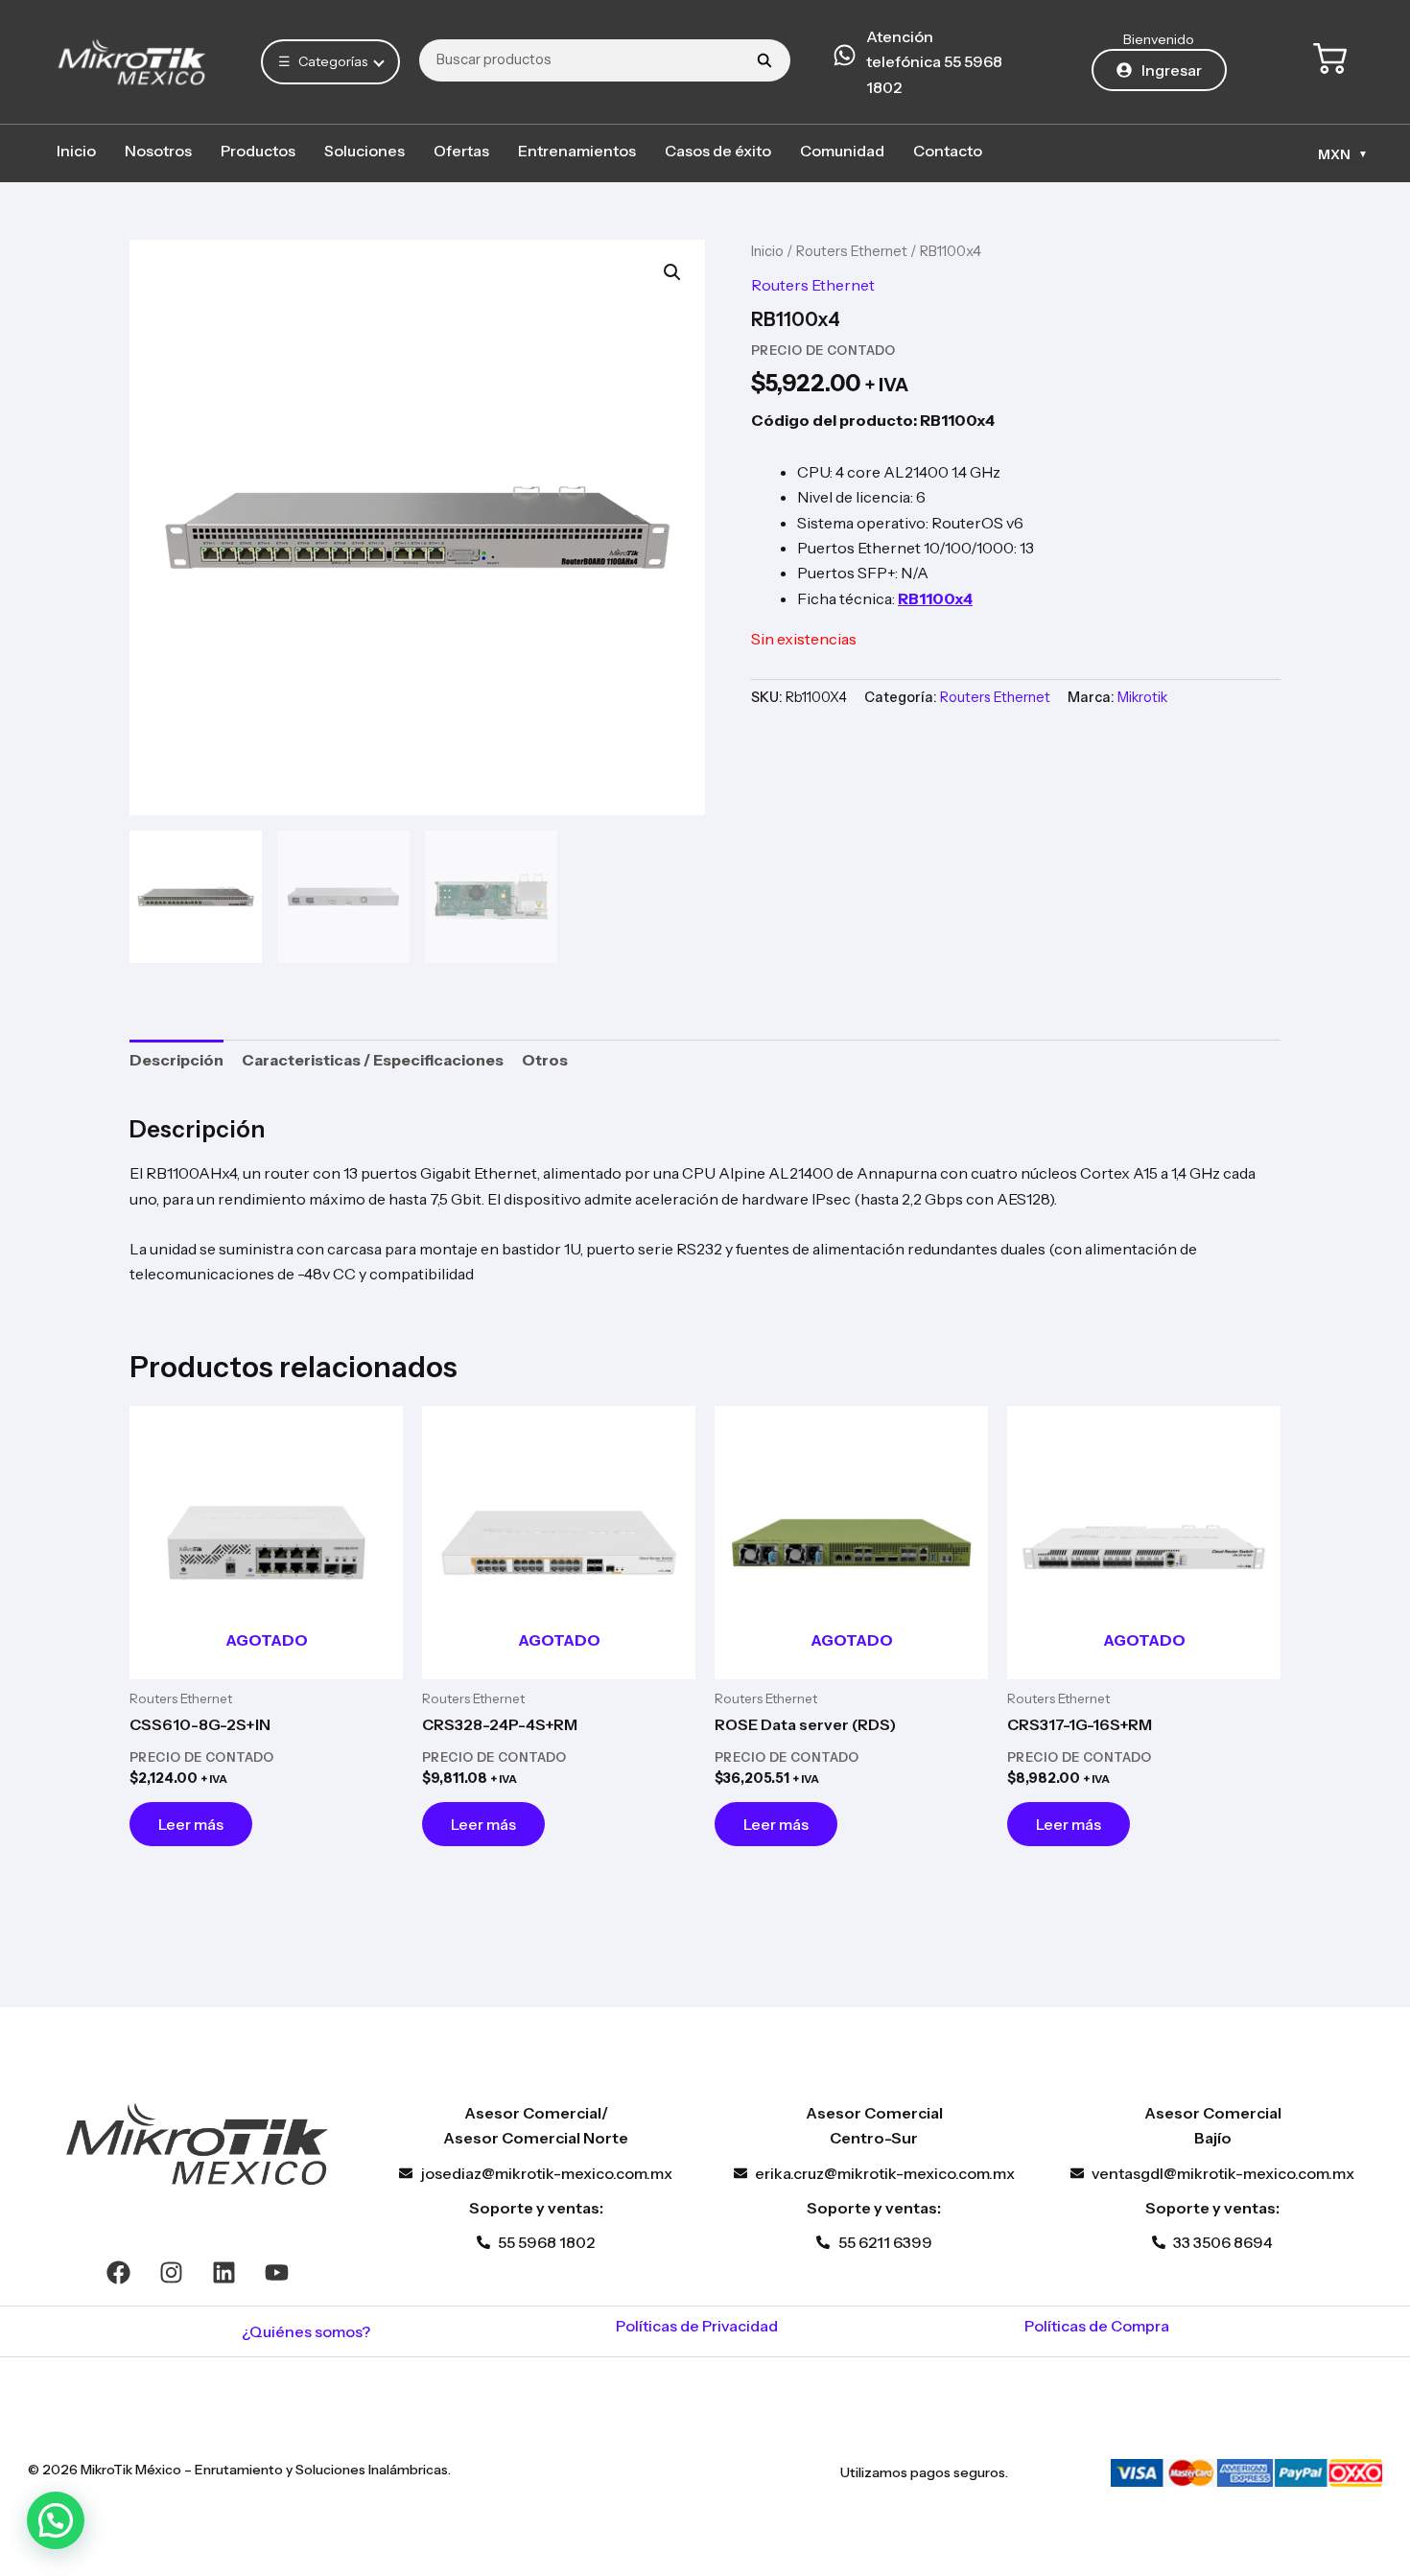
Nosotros (158, 151)
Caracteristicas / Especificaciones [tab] (373, 1060)
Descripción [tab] (176, 1060)
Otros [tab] (545, 1060)
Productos (258, 151)
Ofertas (461, 151)
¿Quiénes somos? (306, 2331)
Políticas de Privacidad (697, 2326)
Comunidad (842, 151)
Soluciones (364, 151)
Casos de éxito (718, 151)
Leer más (191, 1824)
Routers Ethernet (852, 251)
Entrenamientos (577, 151)
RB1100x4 (935, 598)
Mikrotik (1142, 697)
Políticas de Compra (1097, 2326)
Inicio (76, 151)
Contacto (948, 151)
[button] (672, 272)
